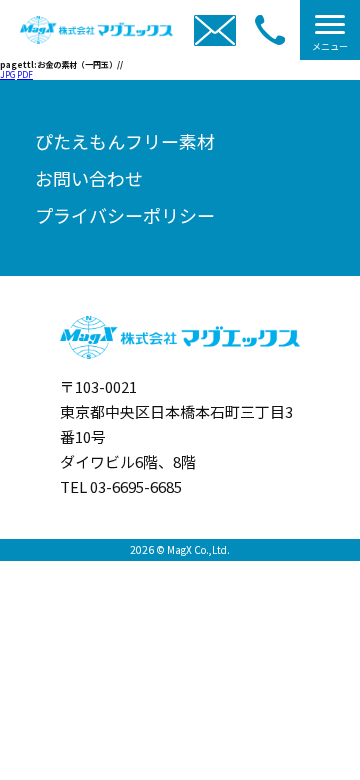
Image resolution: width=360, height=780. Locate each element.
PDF (25, 74)
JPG (7, 74)
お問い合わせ (89, 178)
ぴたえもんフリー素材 (125, 141)
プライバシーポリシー (125, 215)
